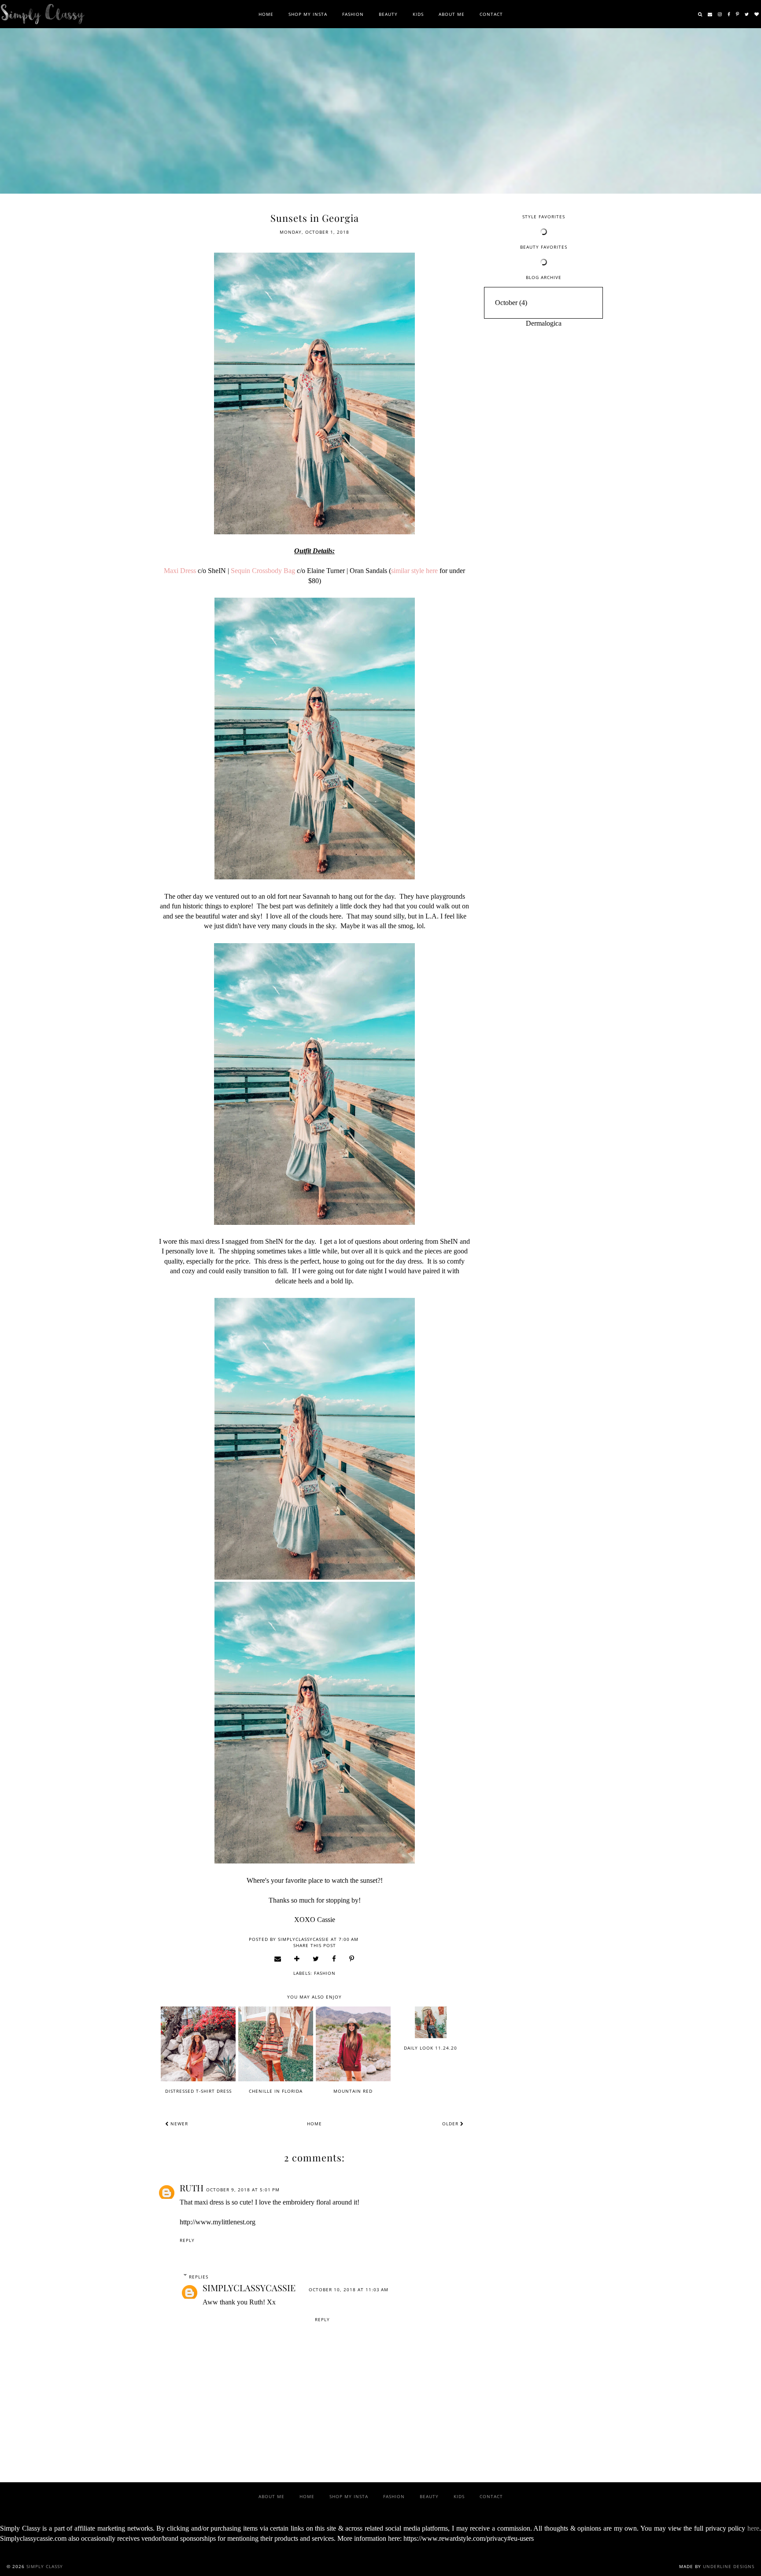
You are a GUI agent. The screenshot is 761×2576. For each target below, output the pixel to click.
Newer (178, 2124)
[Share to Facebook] (334, 1959)
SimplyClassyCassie (249, 2288)
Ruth (192, 2188)
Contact (491, 14)
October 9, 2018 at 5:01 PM (243, 2190)
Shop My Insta (308, 14)
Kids (418, 14)
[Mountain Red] (353, 2044)
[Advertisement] (543, 466)
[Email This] (278, 1959)
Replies (199, 2277)
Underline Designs (729, 2566)
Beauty (388, 14)
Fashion (353, 14)
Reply (187, 2240)
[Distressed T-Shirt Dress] (198, 2044)
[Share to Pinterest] (352, 1959)
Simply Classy (45, 2566)
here (753, 2528)
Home (266, 14)
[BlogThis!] (297, 1959)
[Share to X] (316, 1959)
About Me (452, 14)
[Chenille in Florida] (276, 2044)
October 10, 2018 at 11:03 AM (349, 2289)
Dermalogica (544, 323)
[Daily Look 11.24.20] (431, 2022)
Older (451, 2124)
